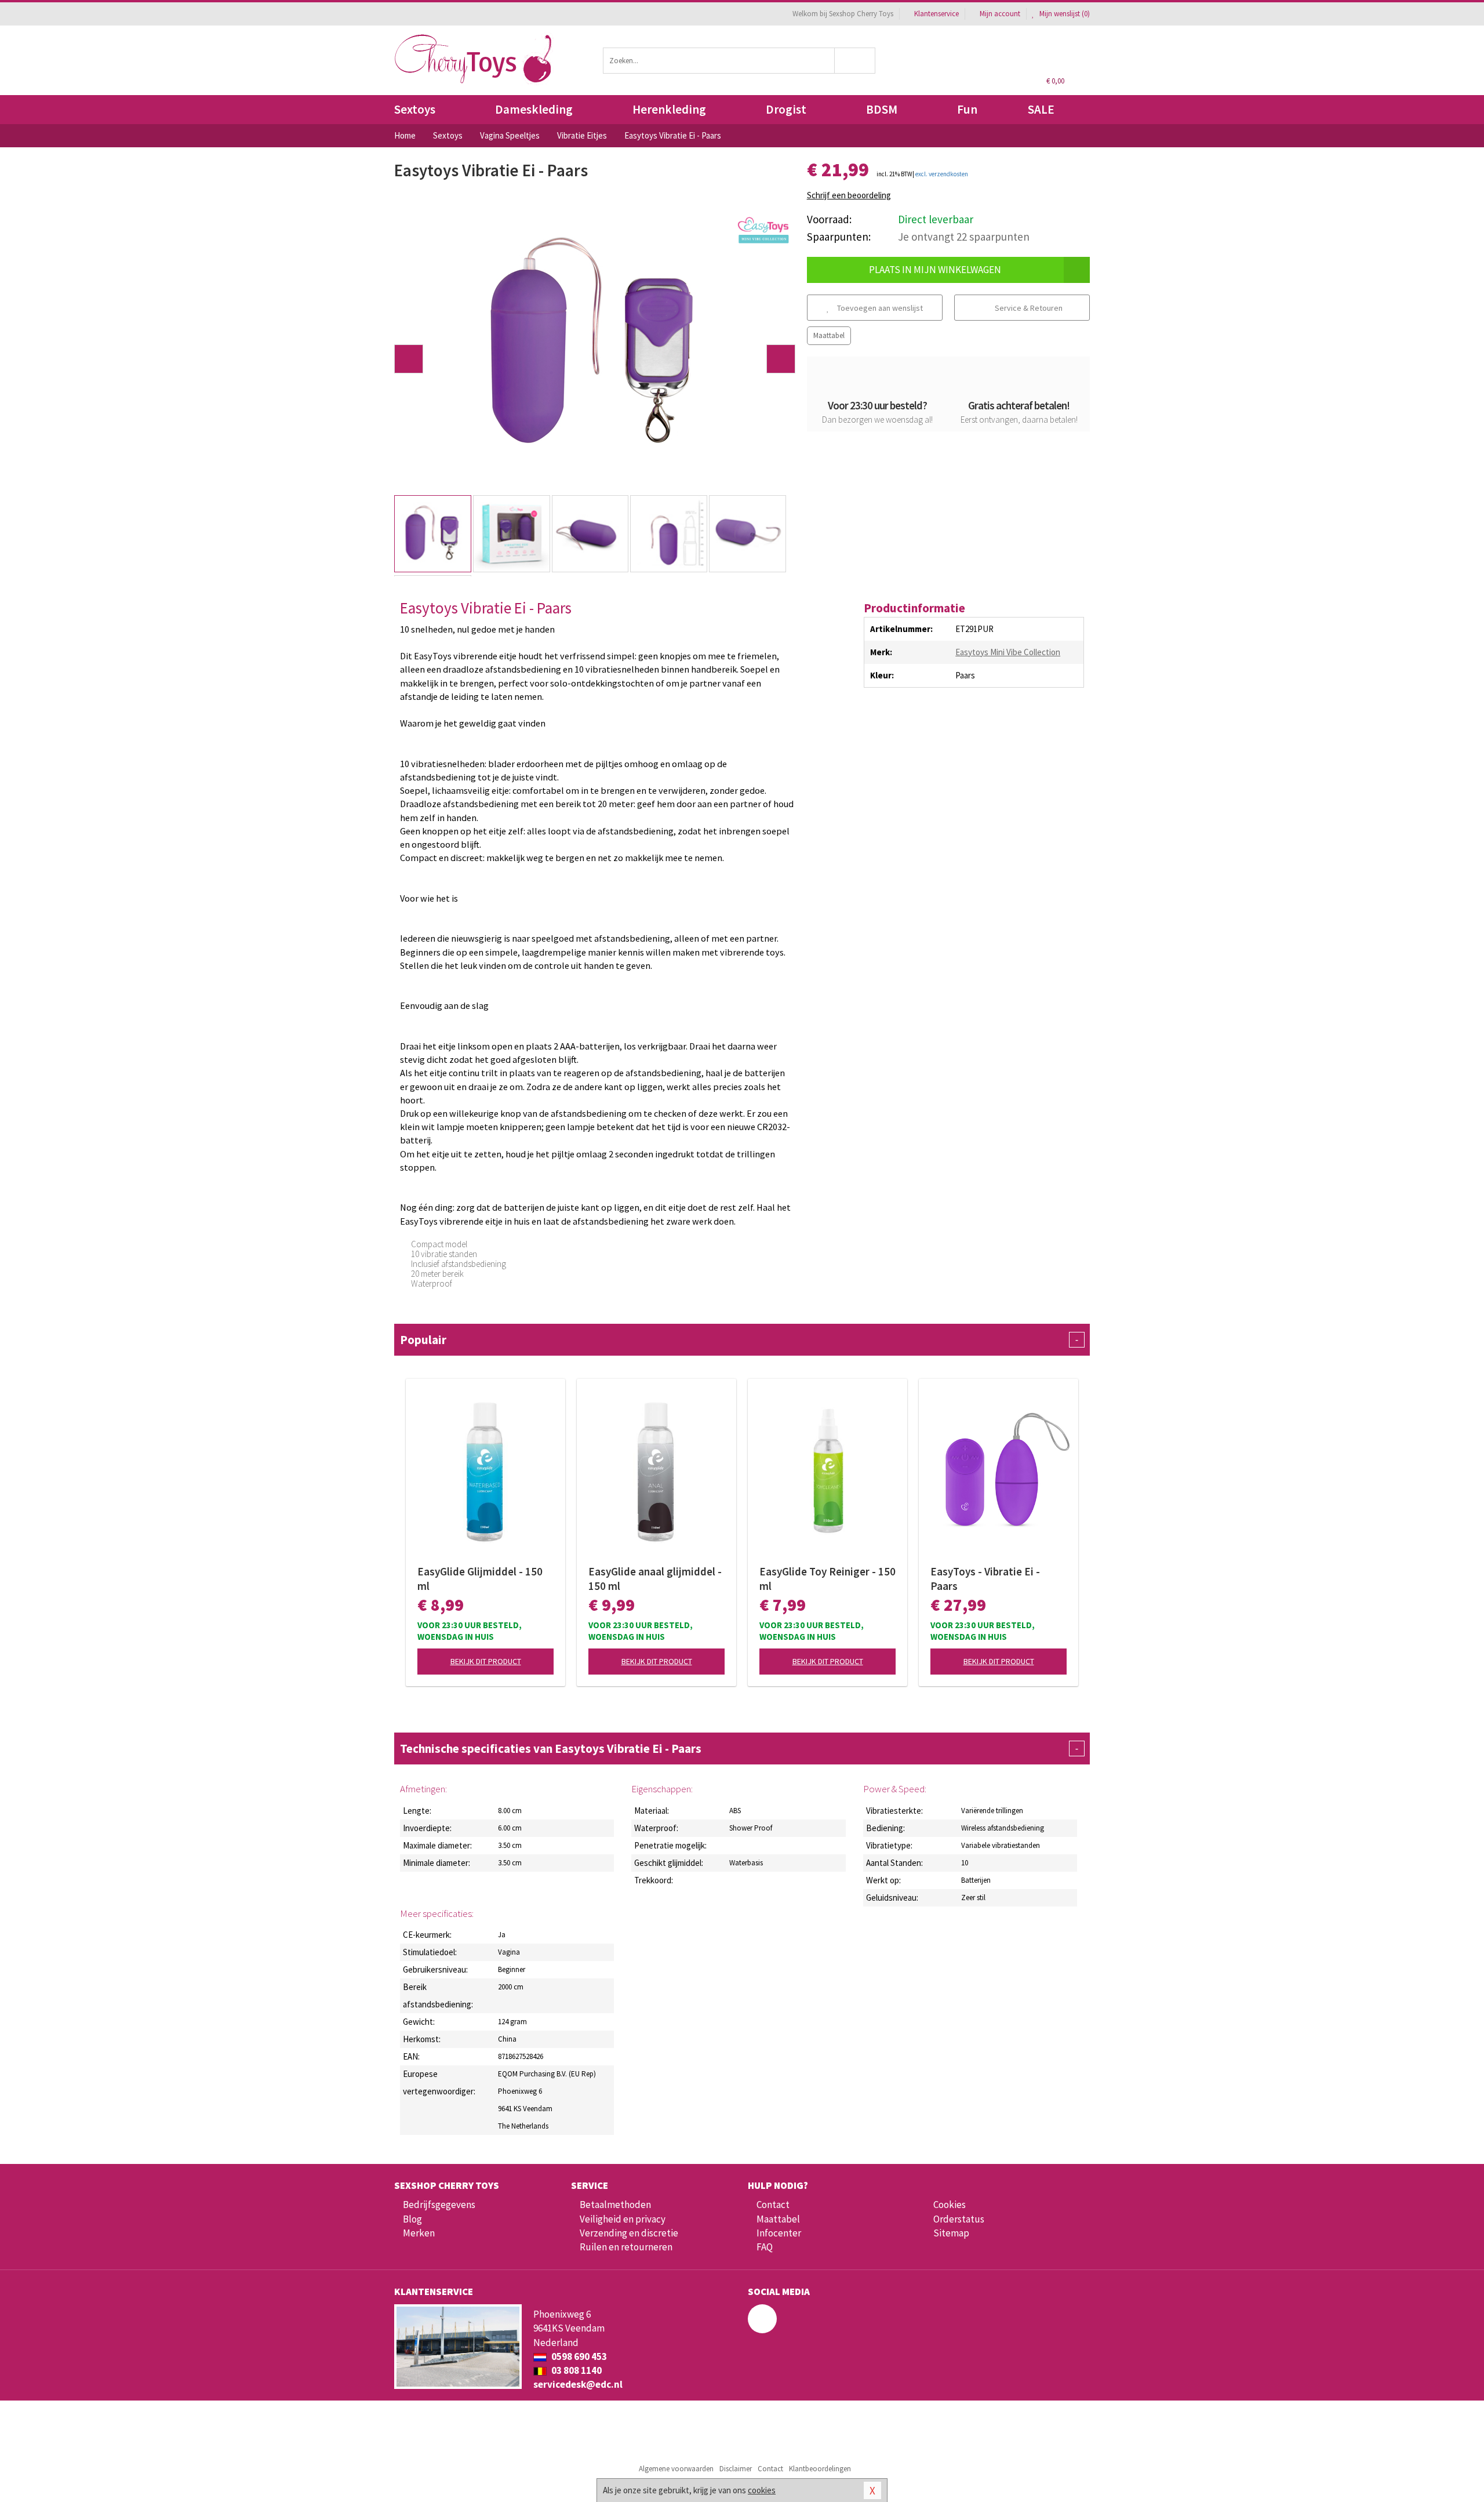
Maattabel (829, 335)
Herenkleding (669, 109)
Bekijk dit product (486, 1661)
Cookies (950, 2205)
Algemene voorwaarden (676, 2469)
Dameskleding (534, 109)
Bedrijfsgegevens (439, 2205)
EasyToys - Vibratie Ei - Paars (985, 1579)
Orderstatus (959, 2219)
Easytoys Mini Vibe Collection (1008, 652)
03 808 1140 (576, 2370)
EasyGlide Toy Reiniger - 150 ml (828, 1579)
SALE (1041, 109)
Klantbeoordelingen (820, 2469)
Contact (773, 2205)
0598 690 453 (578, 2356)
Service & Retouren (1028, 308)
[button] (409, 359)
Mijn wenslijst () (1064, 14)
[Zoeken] (855, 61)
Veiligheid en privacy (623, 2219)
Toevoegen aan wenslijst (879, 308)
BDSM (882, 109)
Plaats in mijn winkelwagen (935, 270)
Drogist (786, 109)
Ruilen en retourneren (626, 2247)
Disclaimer (736, 2469)
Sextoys (415, 109)
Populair (739, 1340)
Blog (412, 2219)
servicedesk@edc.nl (578, 2384)
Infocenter (779, 2233)
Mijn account (1000, 14)
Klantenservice (936, 14)
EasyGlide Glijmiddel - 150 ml (480, 1579)
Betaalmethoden (615, 2205)
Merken (419, 2233)
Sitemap (951, 2233)
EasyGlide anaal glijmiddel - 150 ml (655, 1579)
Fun (967, 109)
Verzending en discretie (629, 2233)
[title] (763, 230)
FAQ (765, 2247)
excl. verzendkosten (942, 174)
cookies (762, 2490)
